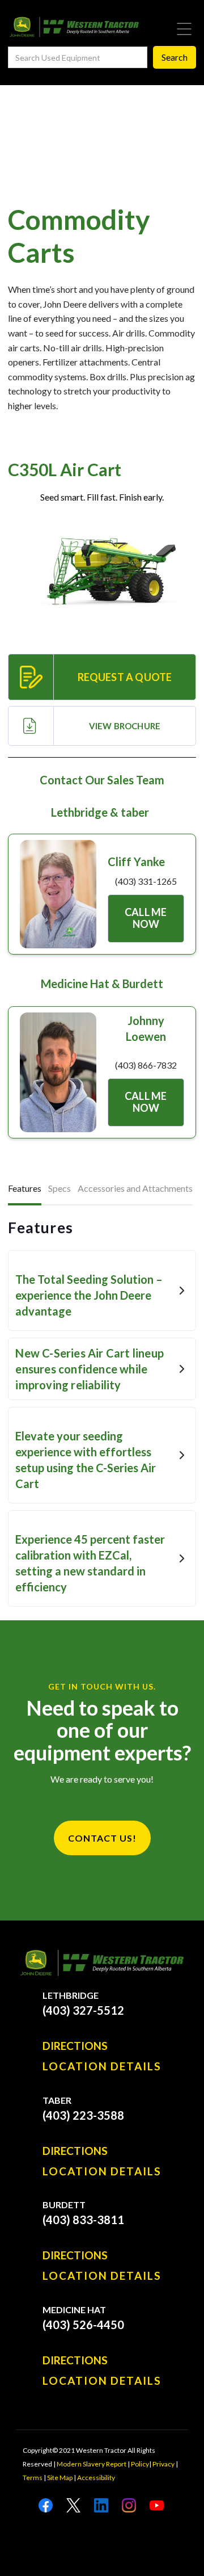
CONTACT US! (102, 1838)
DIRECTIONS (75, 2046)
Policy (140, 2464)
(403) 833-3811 (83, 2220)
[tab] (25, 1190)
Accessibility (96, 2478)
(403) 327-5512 (83, 2010)
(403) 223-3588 (83, 2115)
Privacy (163, 2464)
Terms (33, 2478)
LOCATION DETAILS (102, 2066)
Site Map (60, 2478)
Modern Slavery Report (92, 2464)
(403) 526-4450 (83, 2325)
